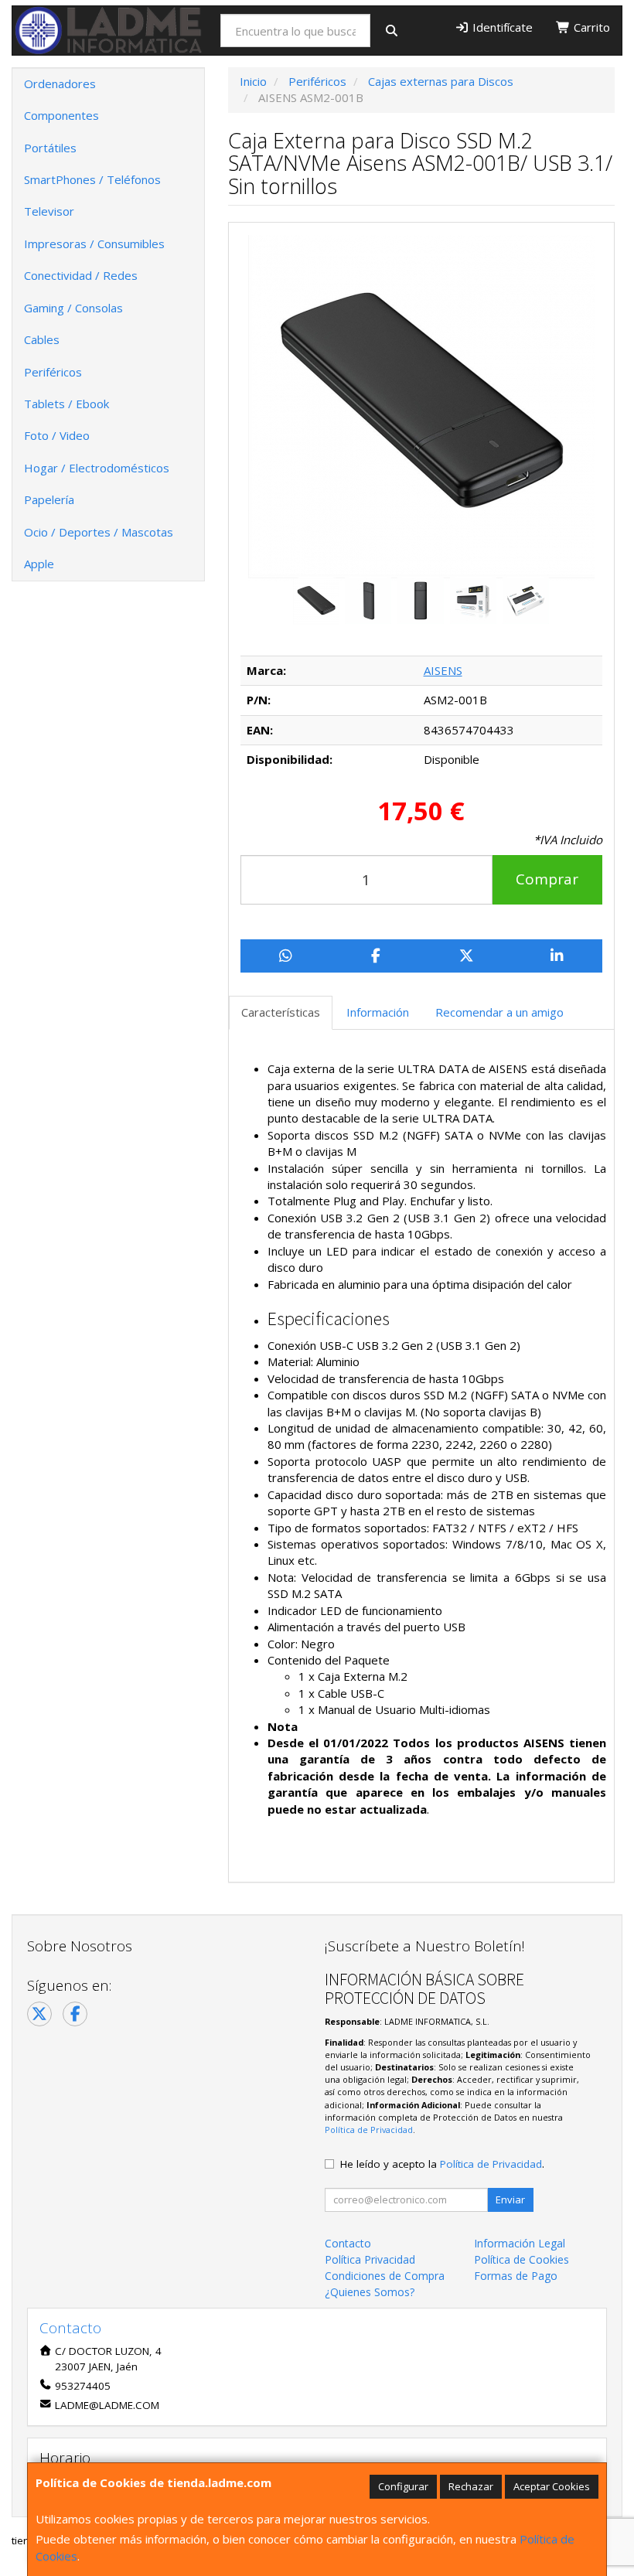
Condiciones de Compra (385, 2276)
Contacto (348, 2243)
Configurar (403, 2486)
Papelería (49, 499)
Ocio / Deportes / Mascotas (99, 532)
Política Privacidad (370, 2259)
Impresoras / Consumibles (94, 244)
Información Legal (520, 2243)
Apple (39, 564)
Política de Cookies (522, 2259)
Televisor (49, 211)
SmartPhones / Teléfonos (92, 179)
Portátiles (50, 148)
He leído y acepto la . (442, 2164)
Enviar (510, 2199)
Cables (42, 339)
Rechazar (471, 2486)
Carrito (590, 27)
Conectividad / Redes (81, 275)
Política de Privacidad (369, 2130)
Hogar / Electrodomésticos (97, 468)
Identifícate (501, 27)
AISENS (443, 670)
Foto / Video (57, 435)
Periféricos (53, 372)
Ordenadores (60, 83)
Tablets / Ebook (66, 404)
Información (378, 1012)
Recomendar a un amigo (499, 1012)
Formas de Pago (516, 2276)
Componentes (61, 115)
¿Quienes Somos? (370, 2292)
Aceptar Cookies (552, 2486)
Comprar (547, 879)
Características (281, 1012)
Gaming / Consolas (73, 308)
